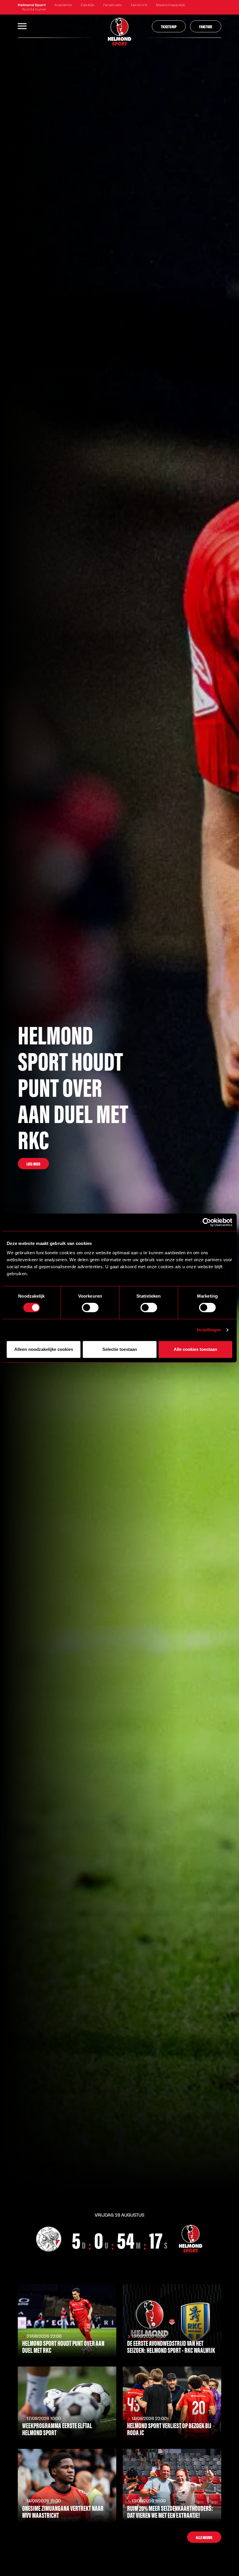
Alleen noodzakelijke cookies (44, 1349)
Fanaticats (113, 5)
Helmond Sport (32, 5)
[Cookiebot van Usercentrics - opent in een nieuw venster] (207, 1222)
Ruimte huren (34, 10)
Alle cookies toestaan (195, 1349)
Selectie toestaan (120, 1349)
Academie (63, 5)
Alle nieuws (204, 2537)
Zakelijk (87, 5)
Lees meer (33, 1164)
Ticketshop (169, 26)
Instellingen (209, 1330)
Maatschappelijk (171, 5)
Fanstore (139, 5)
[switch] (90, 1307)
